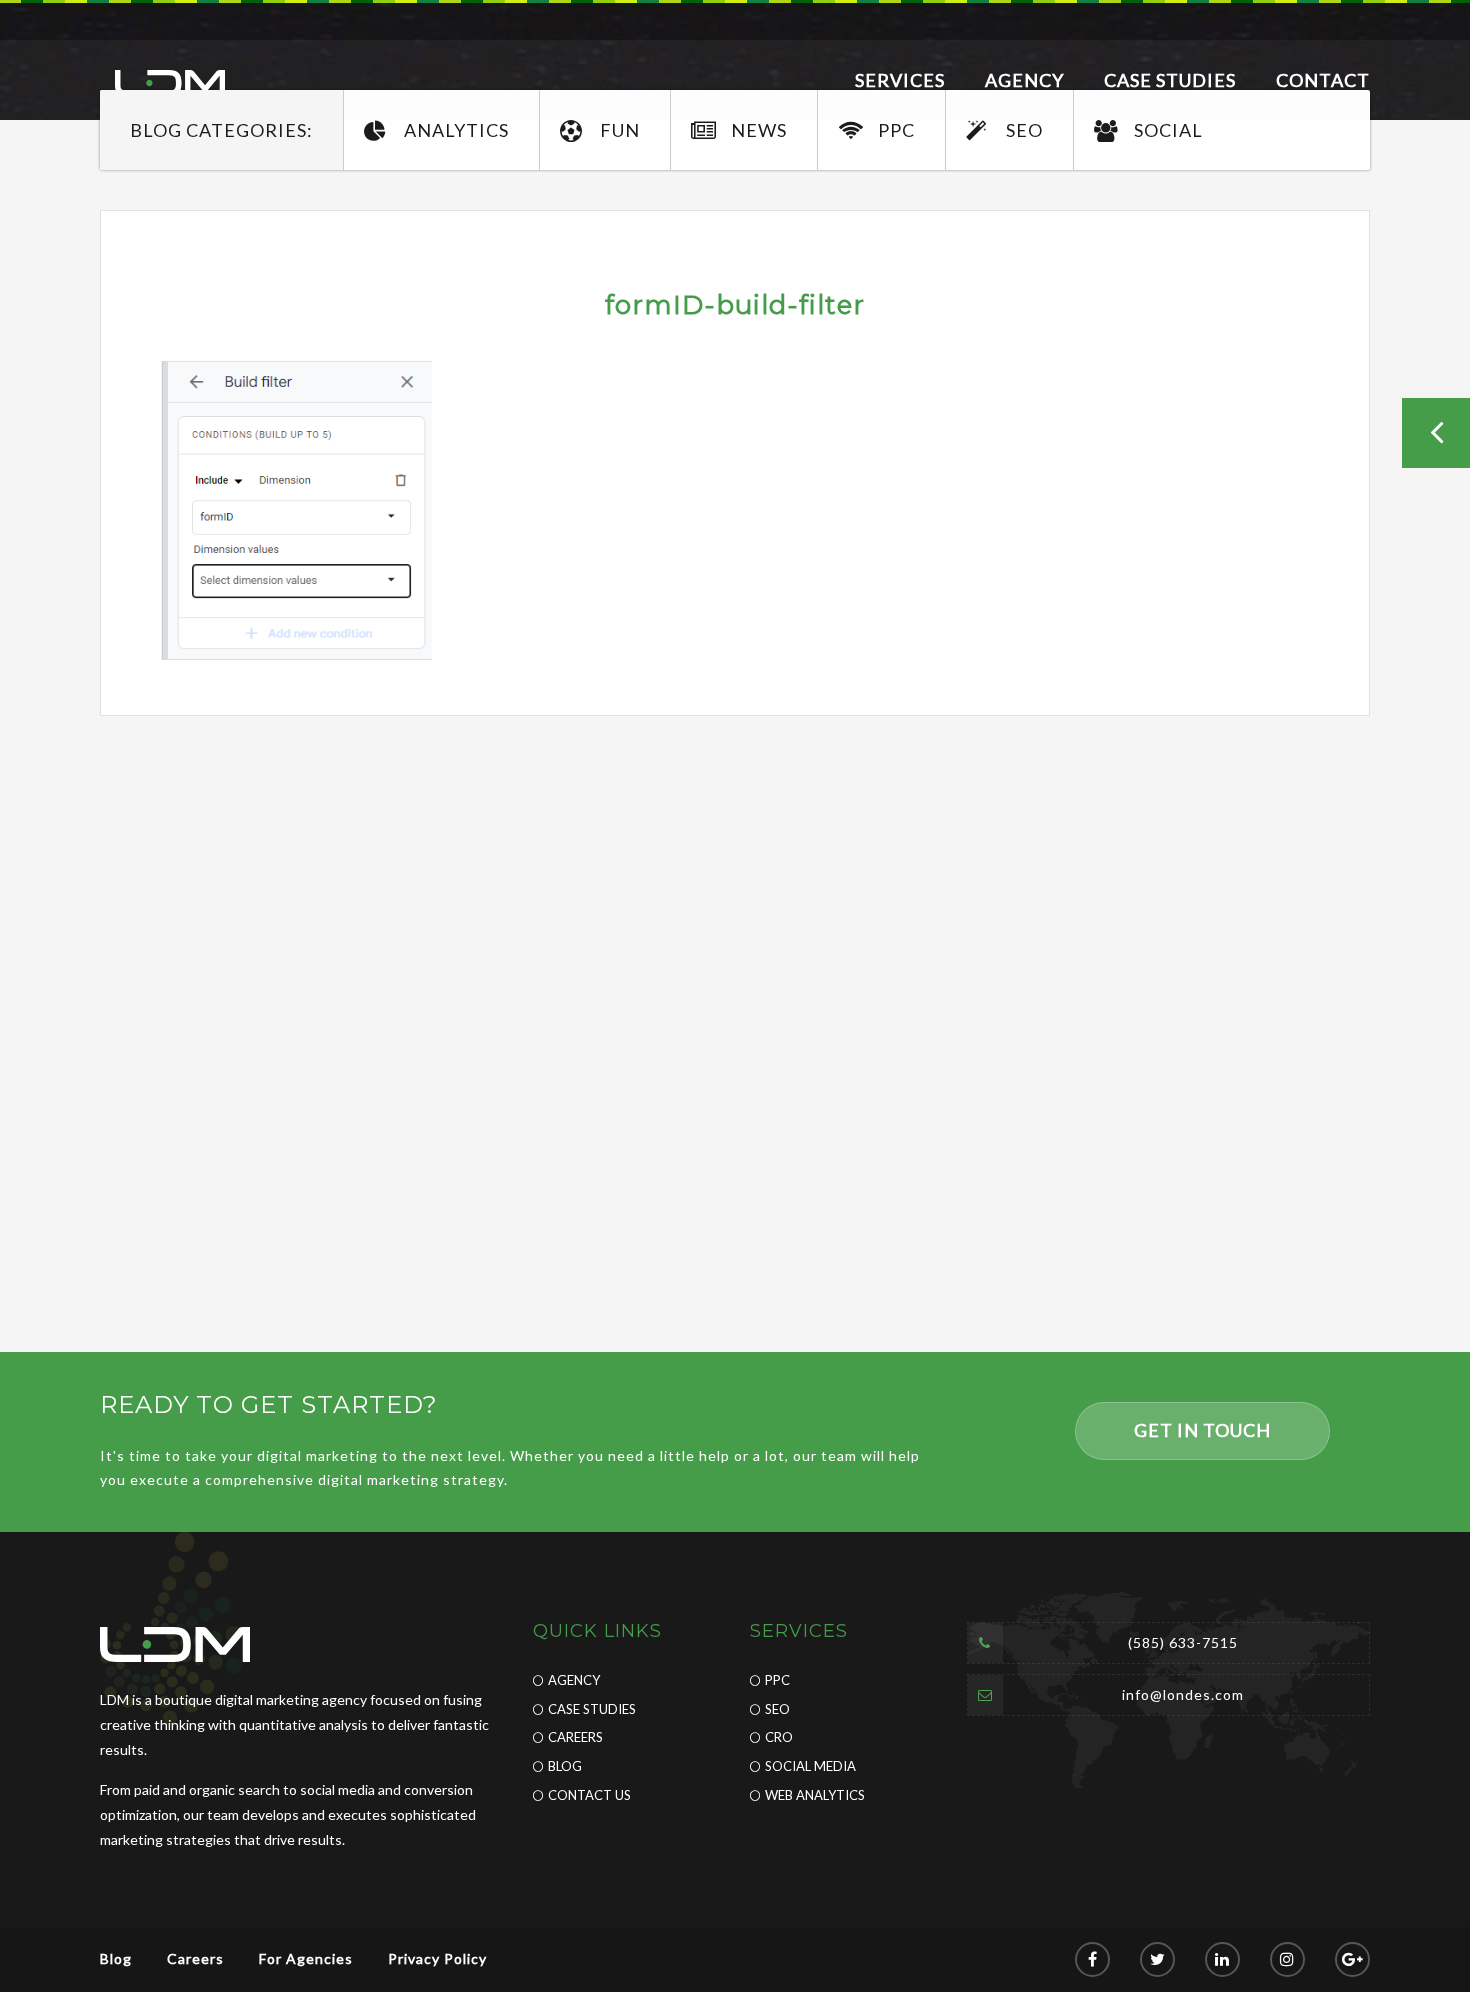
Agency (1024, 80)
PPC (896, 130)
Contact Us (589, 1795)
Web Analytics (815, 1795)
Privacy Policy (437, 1958)
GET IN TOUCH (1202, 1430)
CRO (779, 1737)
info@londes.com (1183, 1694)
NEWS (759, 130)
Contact (1323, 80)
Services (900, 80)
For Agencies (306, 1958)
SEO (1024, 130)
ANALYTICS (456, 130)
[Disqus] (735, 1001)
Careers (575, 1737)
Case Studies (1170, 80)
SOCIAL (1168, 130)
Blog (565, 1766)
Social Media (810, 1766)
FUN (620, 130)
